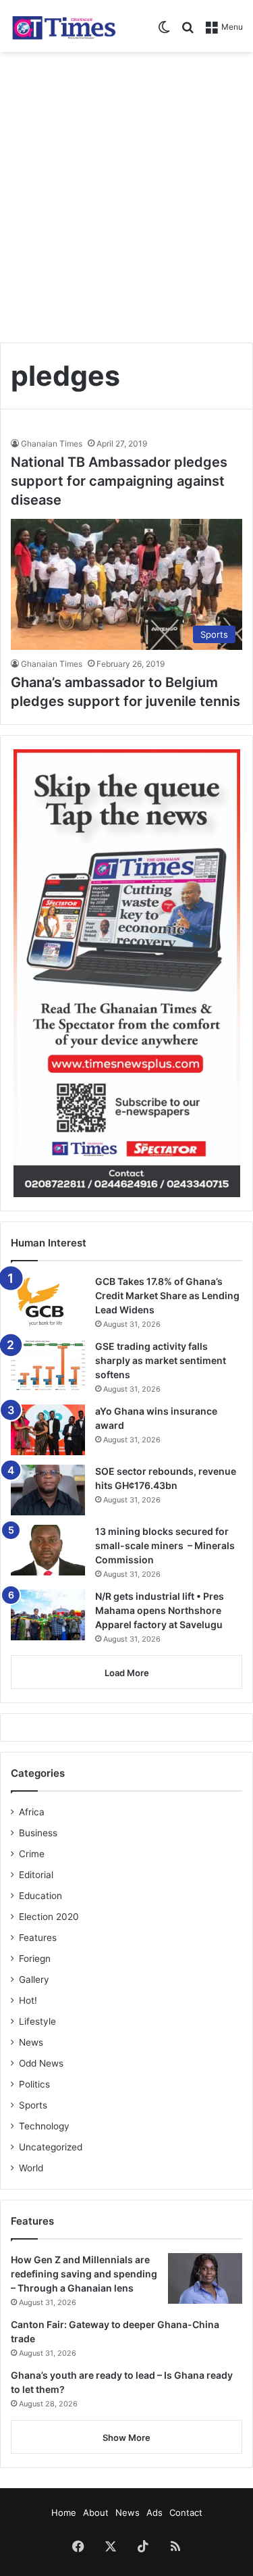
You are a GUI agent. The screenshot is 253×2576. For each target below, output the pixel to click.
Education (40, 1896)
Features (38, 1938)
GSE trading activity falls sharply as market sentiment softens (161, 1360)
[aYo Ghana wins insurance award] (48, 1430)
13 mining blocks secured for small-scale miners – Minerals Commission (165, 1545)
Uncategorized (51, 2147)
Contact (186, 2512)
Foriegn (35, 1959)
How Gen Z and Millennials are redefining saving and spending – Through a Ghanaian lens (84, 2274)
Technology (44, 2126)
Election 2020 (49, 1917)
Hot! (28, 2000)
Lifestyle (37, 2021)
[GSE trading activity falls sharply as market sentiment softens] (48, 1365)
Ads (154, 2512)
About (96, 2512)
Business (38, 1833)
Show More (126, 2438)
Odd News (41, 2063)
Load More (127, 1673)
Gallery (34, 1979)
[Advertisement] (126, 192)
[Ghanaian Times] (64, 26)
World (31, 2168)
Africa (32, 1812)
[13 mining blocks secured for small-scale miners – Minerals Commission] (48, 1550)
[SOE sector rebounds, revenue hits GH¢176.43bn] (48, 1490)
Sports (33, 2105)
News (31, 2042)
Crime (32, 1854)
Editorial (36, 1875)
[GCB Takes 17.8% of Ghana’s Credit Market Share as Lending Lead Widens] (48, 1302)
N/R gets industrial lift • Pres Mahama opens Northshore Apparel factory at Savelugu (160, 1610)
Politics (34, 2084)
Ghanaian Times (52, 444)
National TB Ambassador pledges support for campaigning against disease (119, 481)
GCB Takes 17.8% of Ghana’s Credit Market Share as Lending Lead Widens (167, 1295)
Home (64, 2512)
